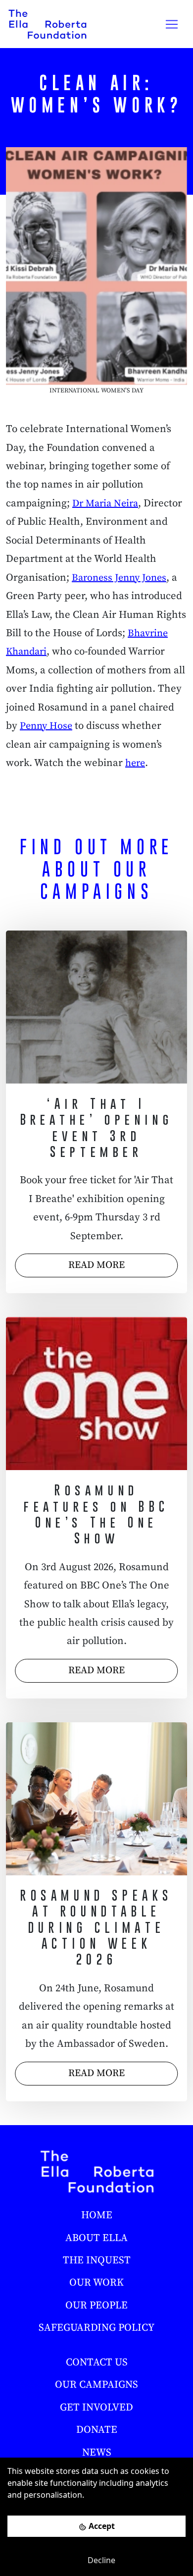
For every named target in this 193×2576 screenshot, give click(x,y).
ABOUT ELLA (96, 2238)
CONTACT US (97, 2362)
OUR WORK (96, 2283)
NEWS (97, 2453)
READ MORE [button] (96, 1265)
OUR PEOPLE (96, 2305)
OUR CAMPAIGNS (96, 2385)
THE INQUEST (97, 2260)
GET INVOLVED (96, 2408)
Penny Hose (46, 726)
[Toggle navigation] (172, 24)
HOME (97, 2215)
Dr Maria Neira (105, 504)
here (135, 763)
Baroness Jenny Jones (119, 578)
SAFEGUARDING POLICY (96, 2328)
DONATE (97, 2430)
